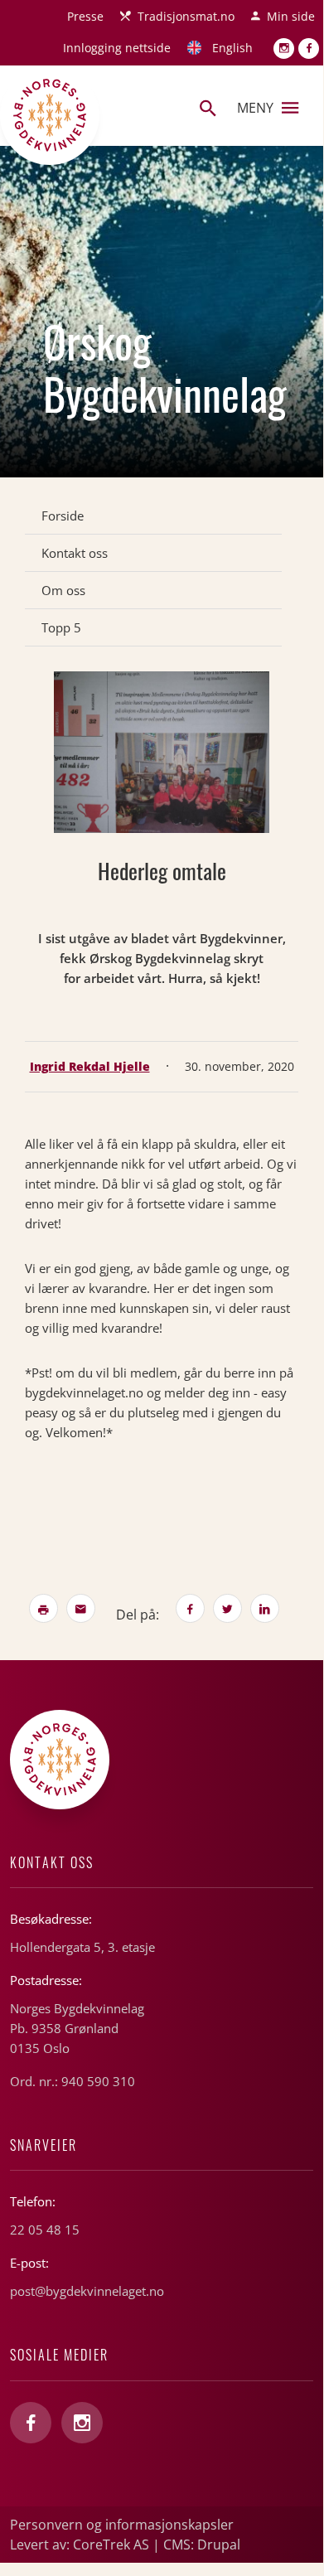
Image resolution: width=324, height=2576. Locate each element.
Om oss (63, 590)
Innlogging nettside (117, 48)
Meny (255, 108)
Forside (63, 516)
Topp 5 (61, 627)
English (232, 48)
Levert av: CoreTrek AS (80, 2545)
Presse (85, 16)
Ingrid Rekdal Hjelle (90, 1066)
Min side (291, 16)
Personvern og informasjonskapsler (122, 2525)
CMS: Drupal (202, 2545)
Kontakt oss (75, 553)
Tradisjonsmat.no (186, 16)
